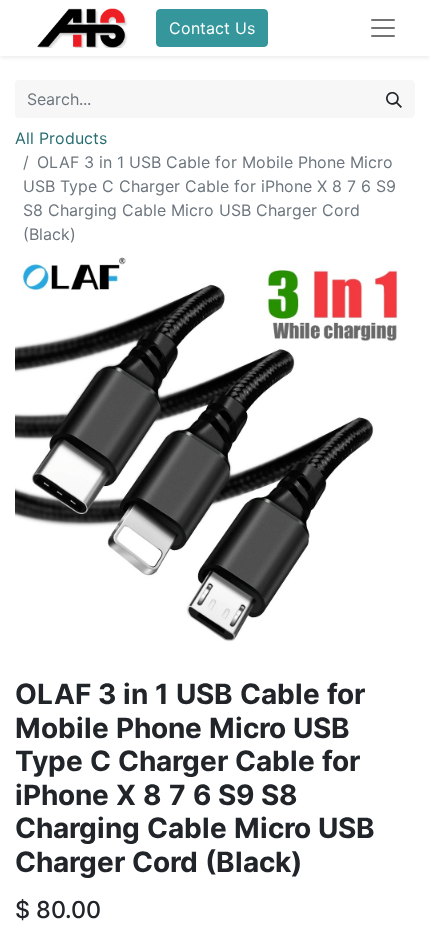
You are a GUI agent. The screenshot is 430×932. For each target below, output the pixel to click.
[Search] (394, 99)
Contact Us (212, 28)
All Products (61, 138)
